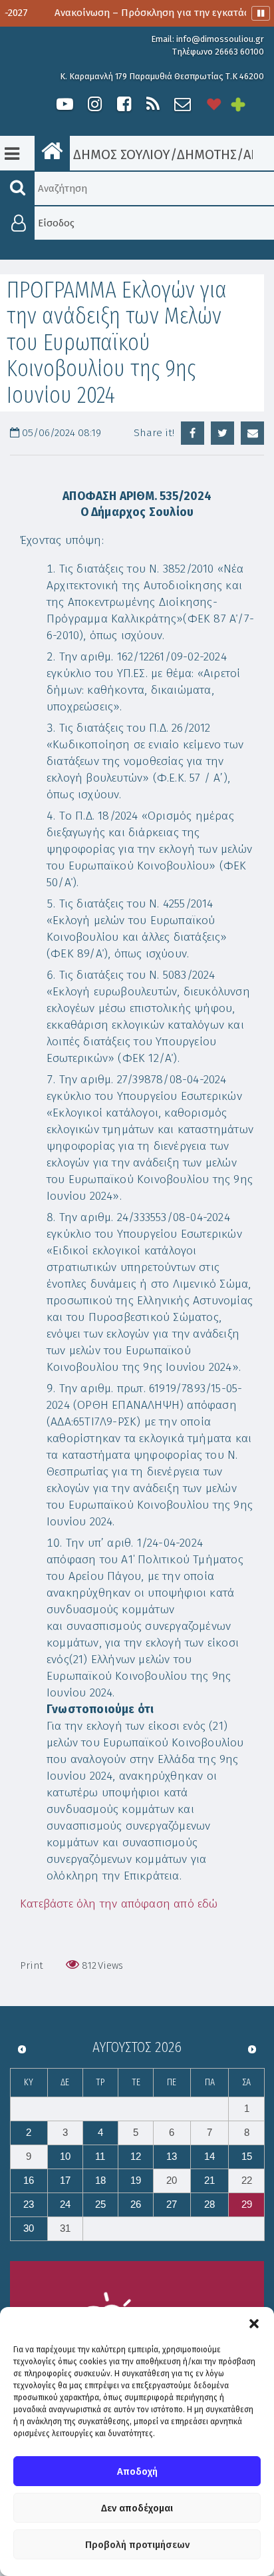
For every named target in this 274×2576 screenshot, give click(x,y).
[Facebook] (124, 104)
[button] (254, 2324)
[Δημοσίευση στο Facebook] (193, 433)
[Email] (252, 433)
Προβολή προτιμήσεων (137, 2545)
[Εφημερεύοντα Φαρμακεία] (247, 104)
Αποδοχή (137, 2471)
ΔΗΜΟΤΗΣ (207, 154)
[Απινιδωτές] (214, 104)
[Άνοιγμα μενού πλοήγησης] (12, 154)
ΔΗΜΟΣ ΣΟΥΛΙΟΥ (120, 154)
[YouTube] (65, 104)
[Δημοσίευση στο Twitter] (222, 433)
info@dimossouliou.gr (220, 39)
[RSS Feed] (153, 104)
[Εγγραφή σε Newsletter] (183, 104)
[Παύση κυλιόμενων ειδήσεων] (261, 13)
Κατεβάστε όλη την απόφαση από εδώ (119, 1904)
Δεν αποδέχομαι (137, 2508)
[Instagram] (94, 104)
